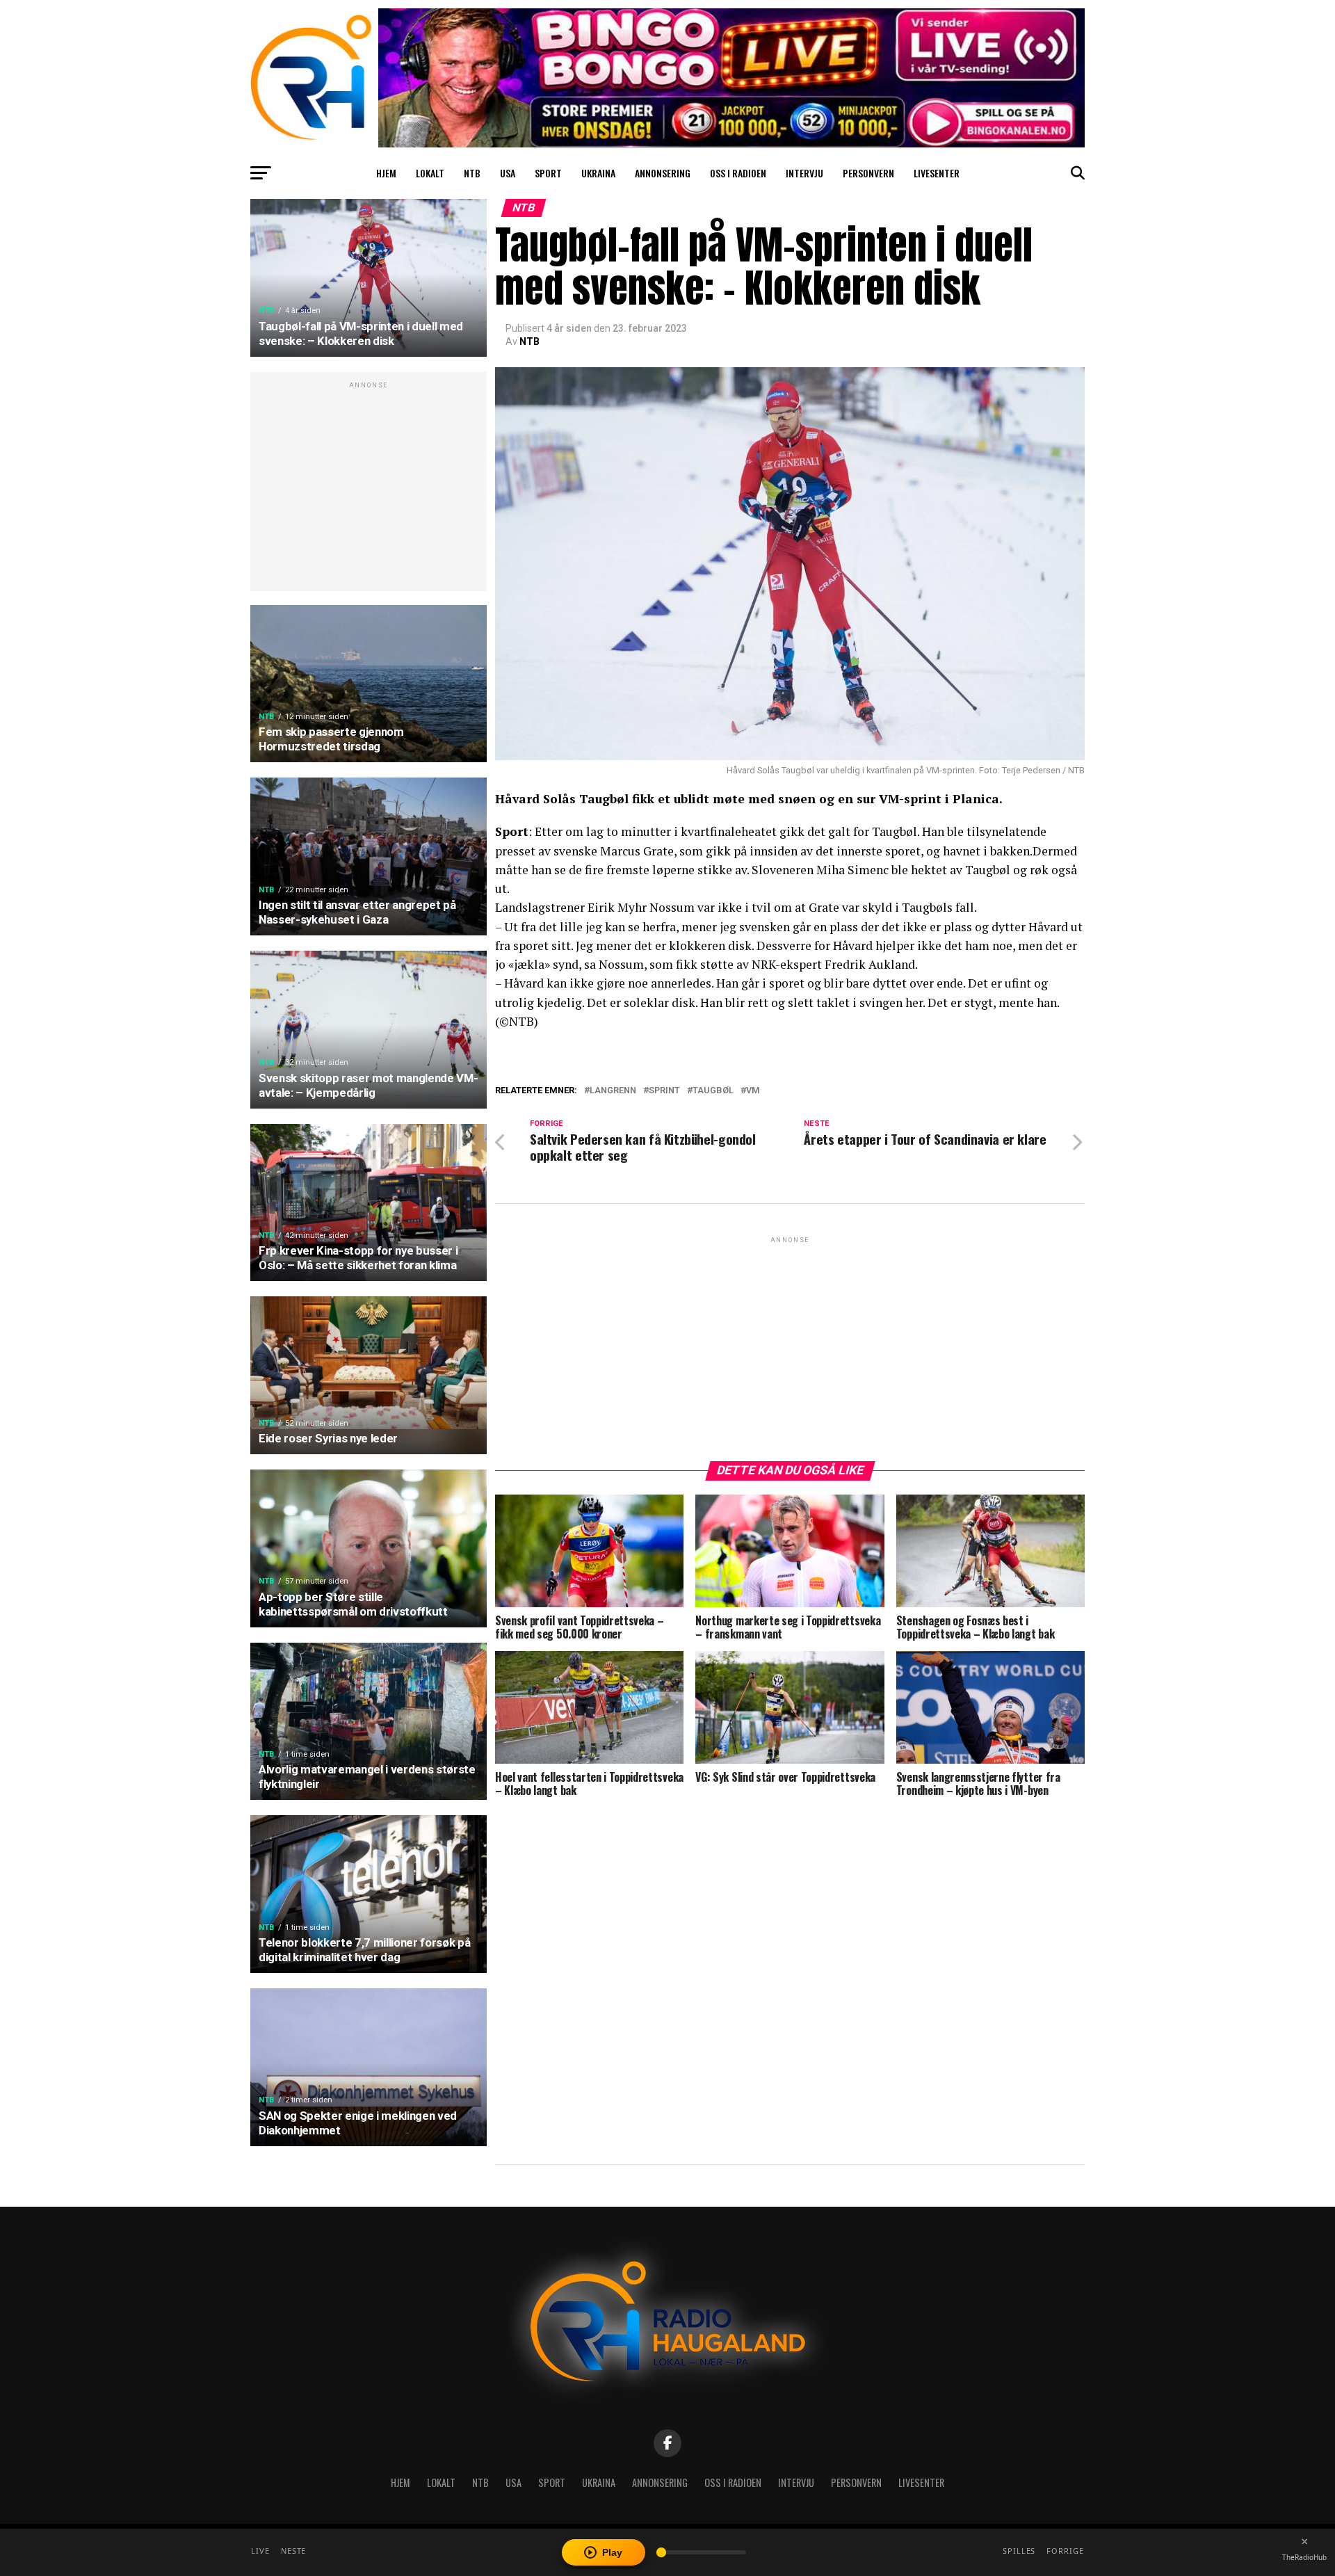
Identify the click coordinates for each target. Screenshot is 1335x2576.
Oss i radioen (738, 173)
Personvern (868, 173)
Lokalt (430, 173)
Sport (548, 173)
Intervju (804, 173)
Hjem (386, 173)
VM (753, 1091)
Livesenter (937, 173)
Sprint (664, 1091)
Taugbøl (713, 1091)
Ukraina (598, 173)
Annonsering (663, 173)
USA (508, 173)
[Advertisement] (369, 489)
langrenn (613, 1091)
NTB (472, 173)
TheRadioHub (1304, 2557)
